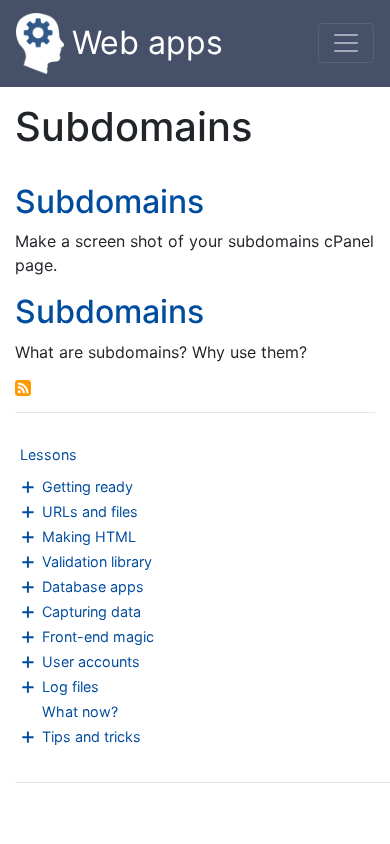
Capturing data (91, 611)
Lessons (48, 454)
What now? (80, 711)
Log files (70, 686)
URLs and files (90, 511)
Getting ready (87, 486)
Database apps (93, 586)
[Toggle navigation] (346, 43)
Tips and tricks (91, 736)
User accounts (91, 661)
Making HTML (89, 536)
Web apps (147, 42)
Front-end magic (98, 636)
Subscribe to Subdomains (23, 388)
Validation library (97, 561)
